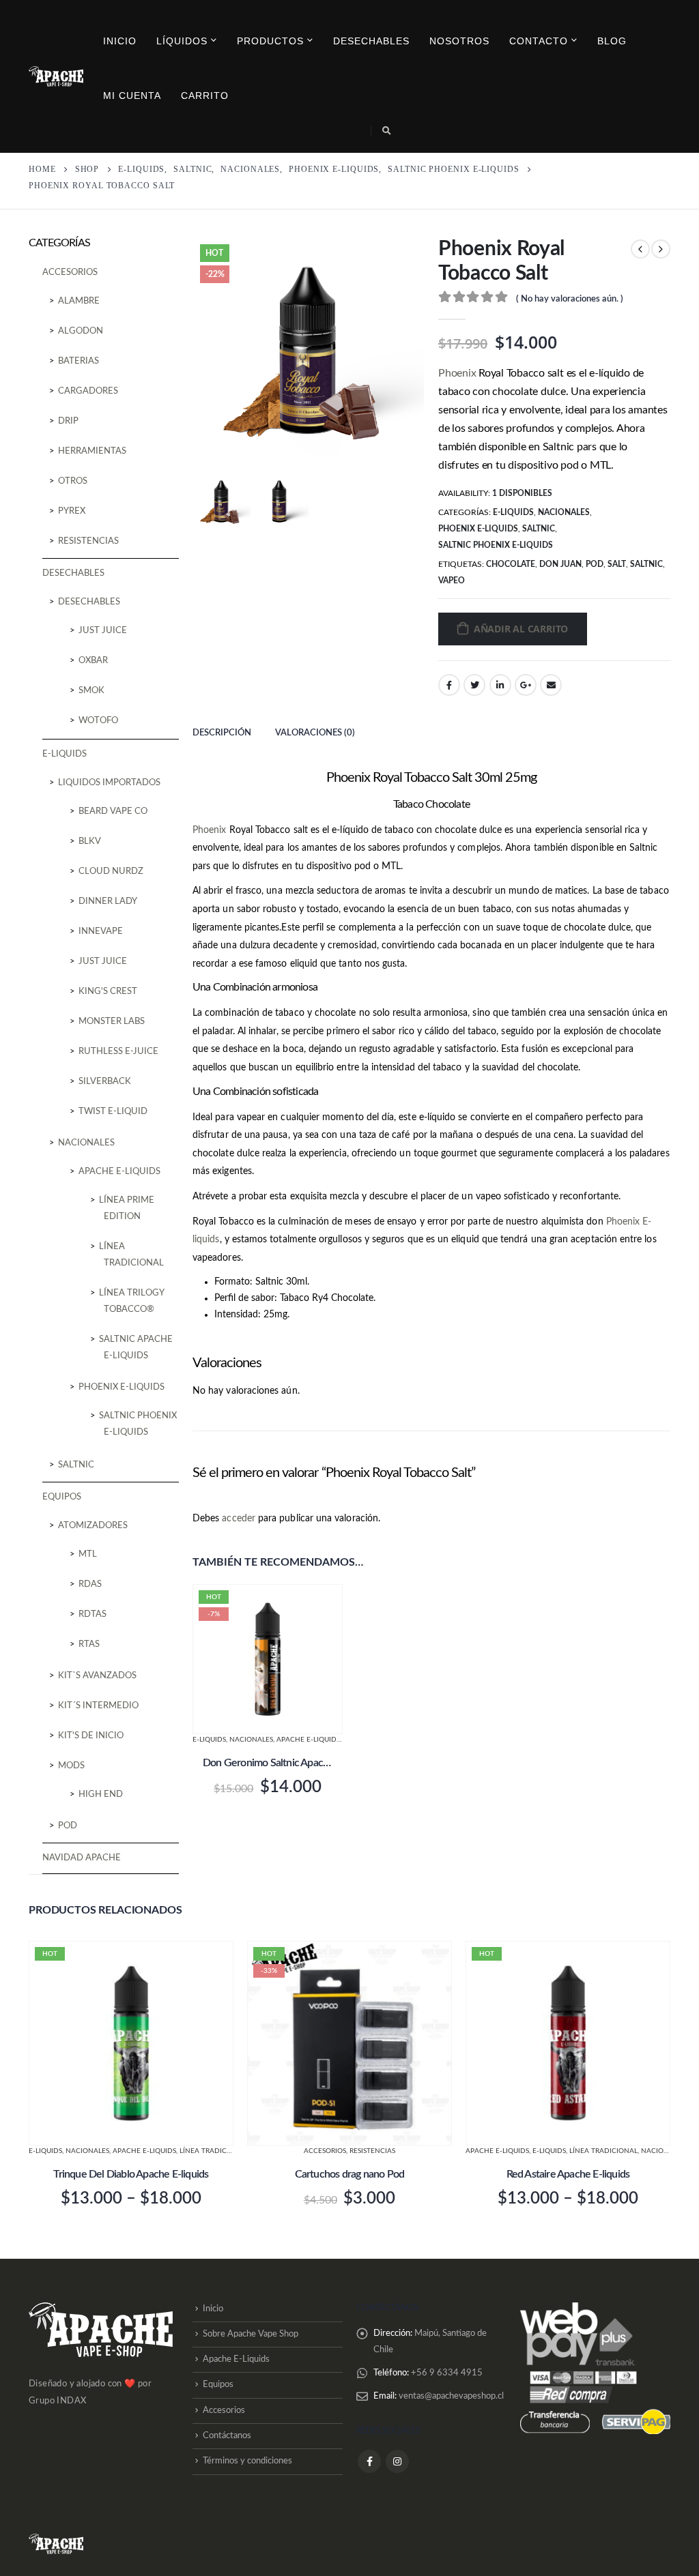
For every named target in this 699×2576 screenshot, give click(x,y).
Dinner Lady (108, 902)
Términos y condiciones (247, 2462)
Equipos (62, 1497)
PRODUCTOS (270, 41)
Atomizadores (93, 1526)
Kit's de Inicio (91, 1736)
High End (101, 1795)
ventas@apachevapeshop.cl (451, 2396)
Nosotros (459, 41)
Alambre (79, 301)
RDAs (90, 1584)
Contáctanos (227, 2436)
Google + (526, 685)
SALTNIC (539, 529)
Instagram (397, 2461)
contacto (539, 41)
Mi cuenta (132, 96)
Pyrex (72, 511)
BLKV (90, 841)
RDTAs (92, 1614)
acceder (239, 1519)
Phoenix (457, 373)
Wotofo (98, 721)
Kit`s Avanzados (97, 1676)
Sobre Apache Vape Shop (251, 2334)
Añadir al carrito (521, 629)
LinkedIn (500, 685)
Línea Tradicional (214, 2151)
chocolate (511, 564)
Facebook (449, 685)
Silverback (105, 1082)
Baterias (79, 361)
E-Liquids (513, 512)
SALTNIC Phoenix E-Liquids (496, 545)
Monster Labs (112, 1022)
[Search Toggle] (387, 131)
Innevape (101, 932)
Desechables (371, 41)
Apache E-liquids (308, 1740)
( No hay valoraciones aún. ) (570, 299)
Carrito (205, 96)
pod (595, 564)
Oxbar (93, 661)
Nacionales (564, 512)
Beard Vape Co (113, 811)
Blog (612, 41)
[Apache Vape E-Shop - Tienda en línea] (56, 76)
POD (68, 1826)
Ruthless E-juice (118, 1052)
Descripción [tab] (222, 733)
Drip (68, 421)
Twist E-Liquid (113, 1112)
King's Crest (108, 992)
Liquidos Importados (109, 783)
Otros (73, 481)
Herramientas (92, 451)
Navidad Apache (82, 1858)
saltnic (646, 564)
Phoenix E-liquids (478, 529)
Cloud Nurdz (111, 872)
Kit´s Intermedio (98, 1706)
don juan (560, 564)
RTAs (89, 1644)
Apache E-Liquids (236, 2359)
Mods (71, 1766)
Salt (617, 564)
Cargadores (88, 391)
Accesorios (70, 273)
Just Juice (103, 631)
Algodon (81, 331)
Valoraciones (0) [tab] (315, 733)
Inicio (120, 41)
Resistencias (88, 541)
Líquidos (182, 41)
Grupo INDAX (57, 2401)
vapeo (452, 581)
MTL (88, 1554)
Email (551, 685)
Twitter (474, 685)
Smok (91, 691)
